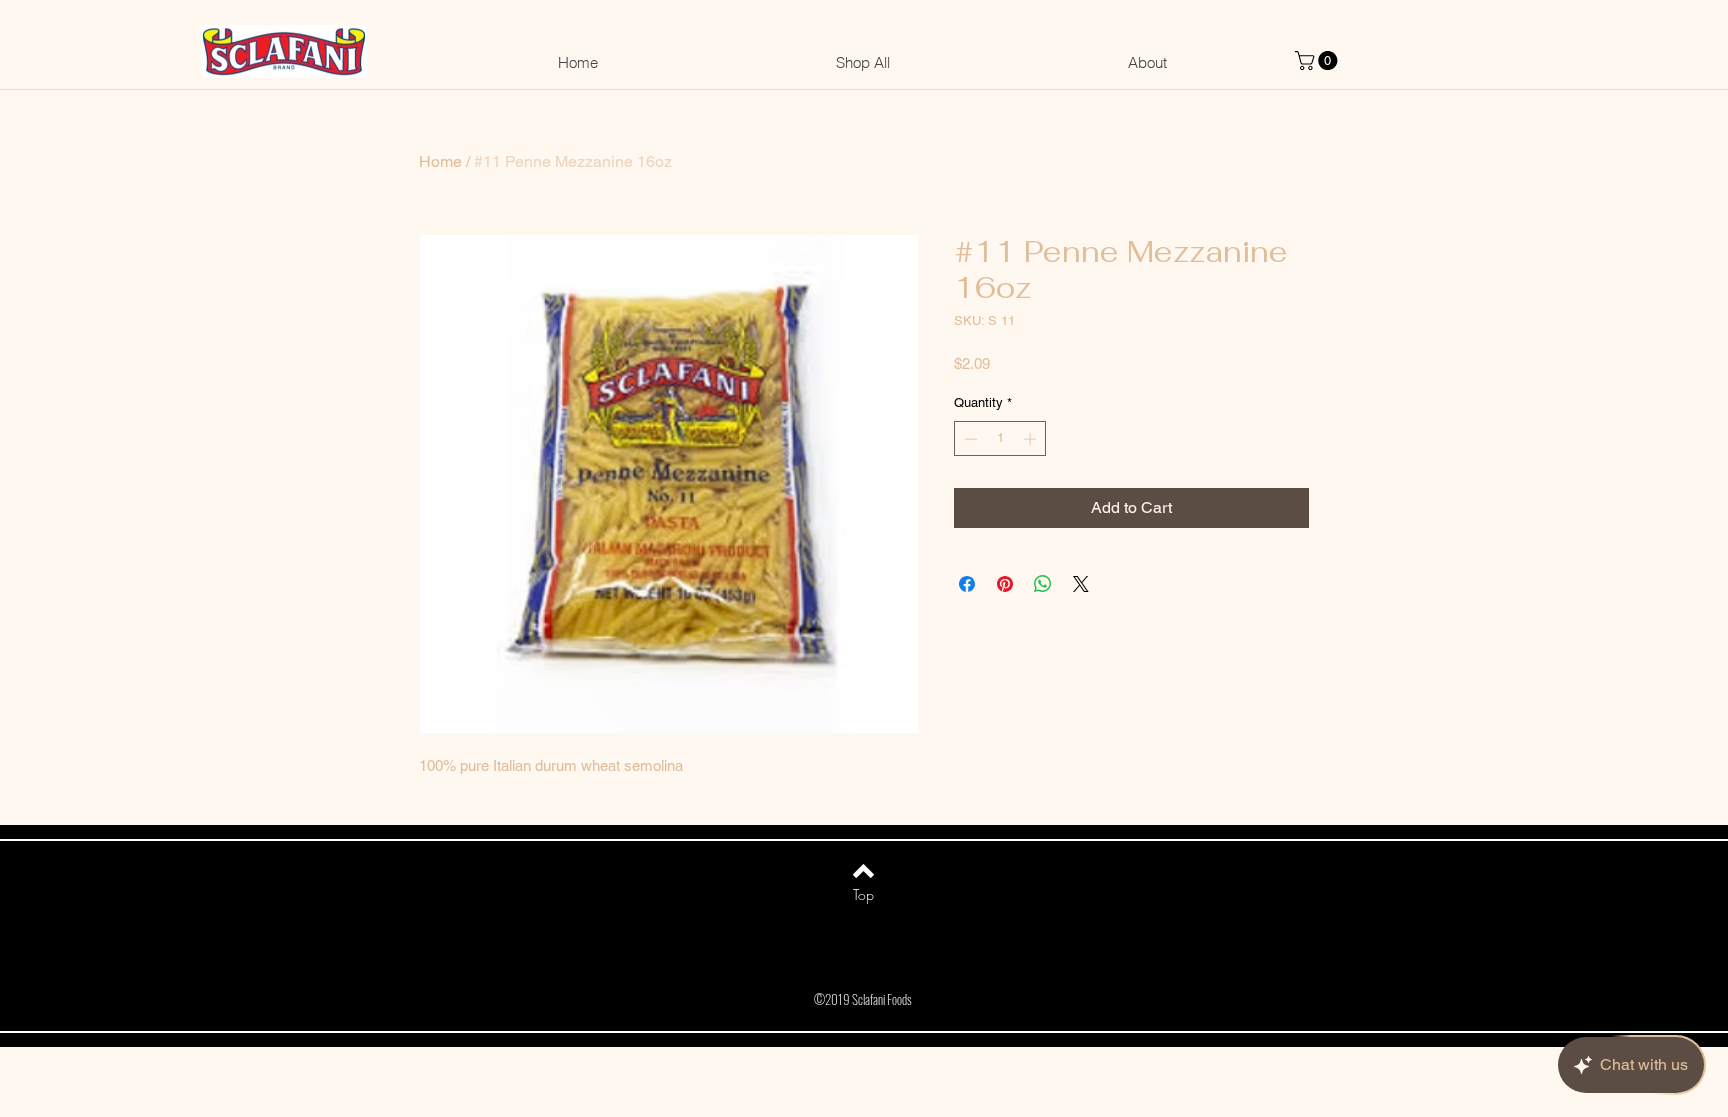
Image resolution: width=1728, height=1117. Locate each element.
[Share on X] (1081, 584)
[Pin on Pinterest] (1005, 584)
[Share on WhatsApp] (1043, 584)
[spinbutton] (1000, 439)
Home (440, 161)
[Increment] (1032, 439)
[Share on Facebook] (967, 584)
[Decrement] (969, 439)
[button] (1318, 60)
